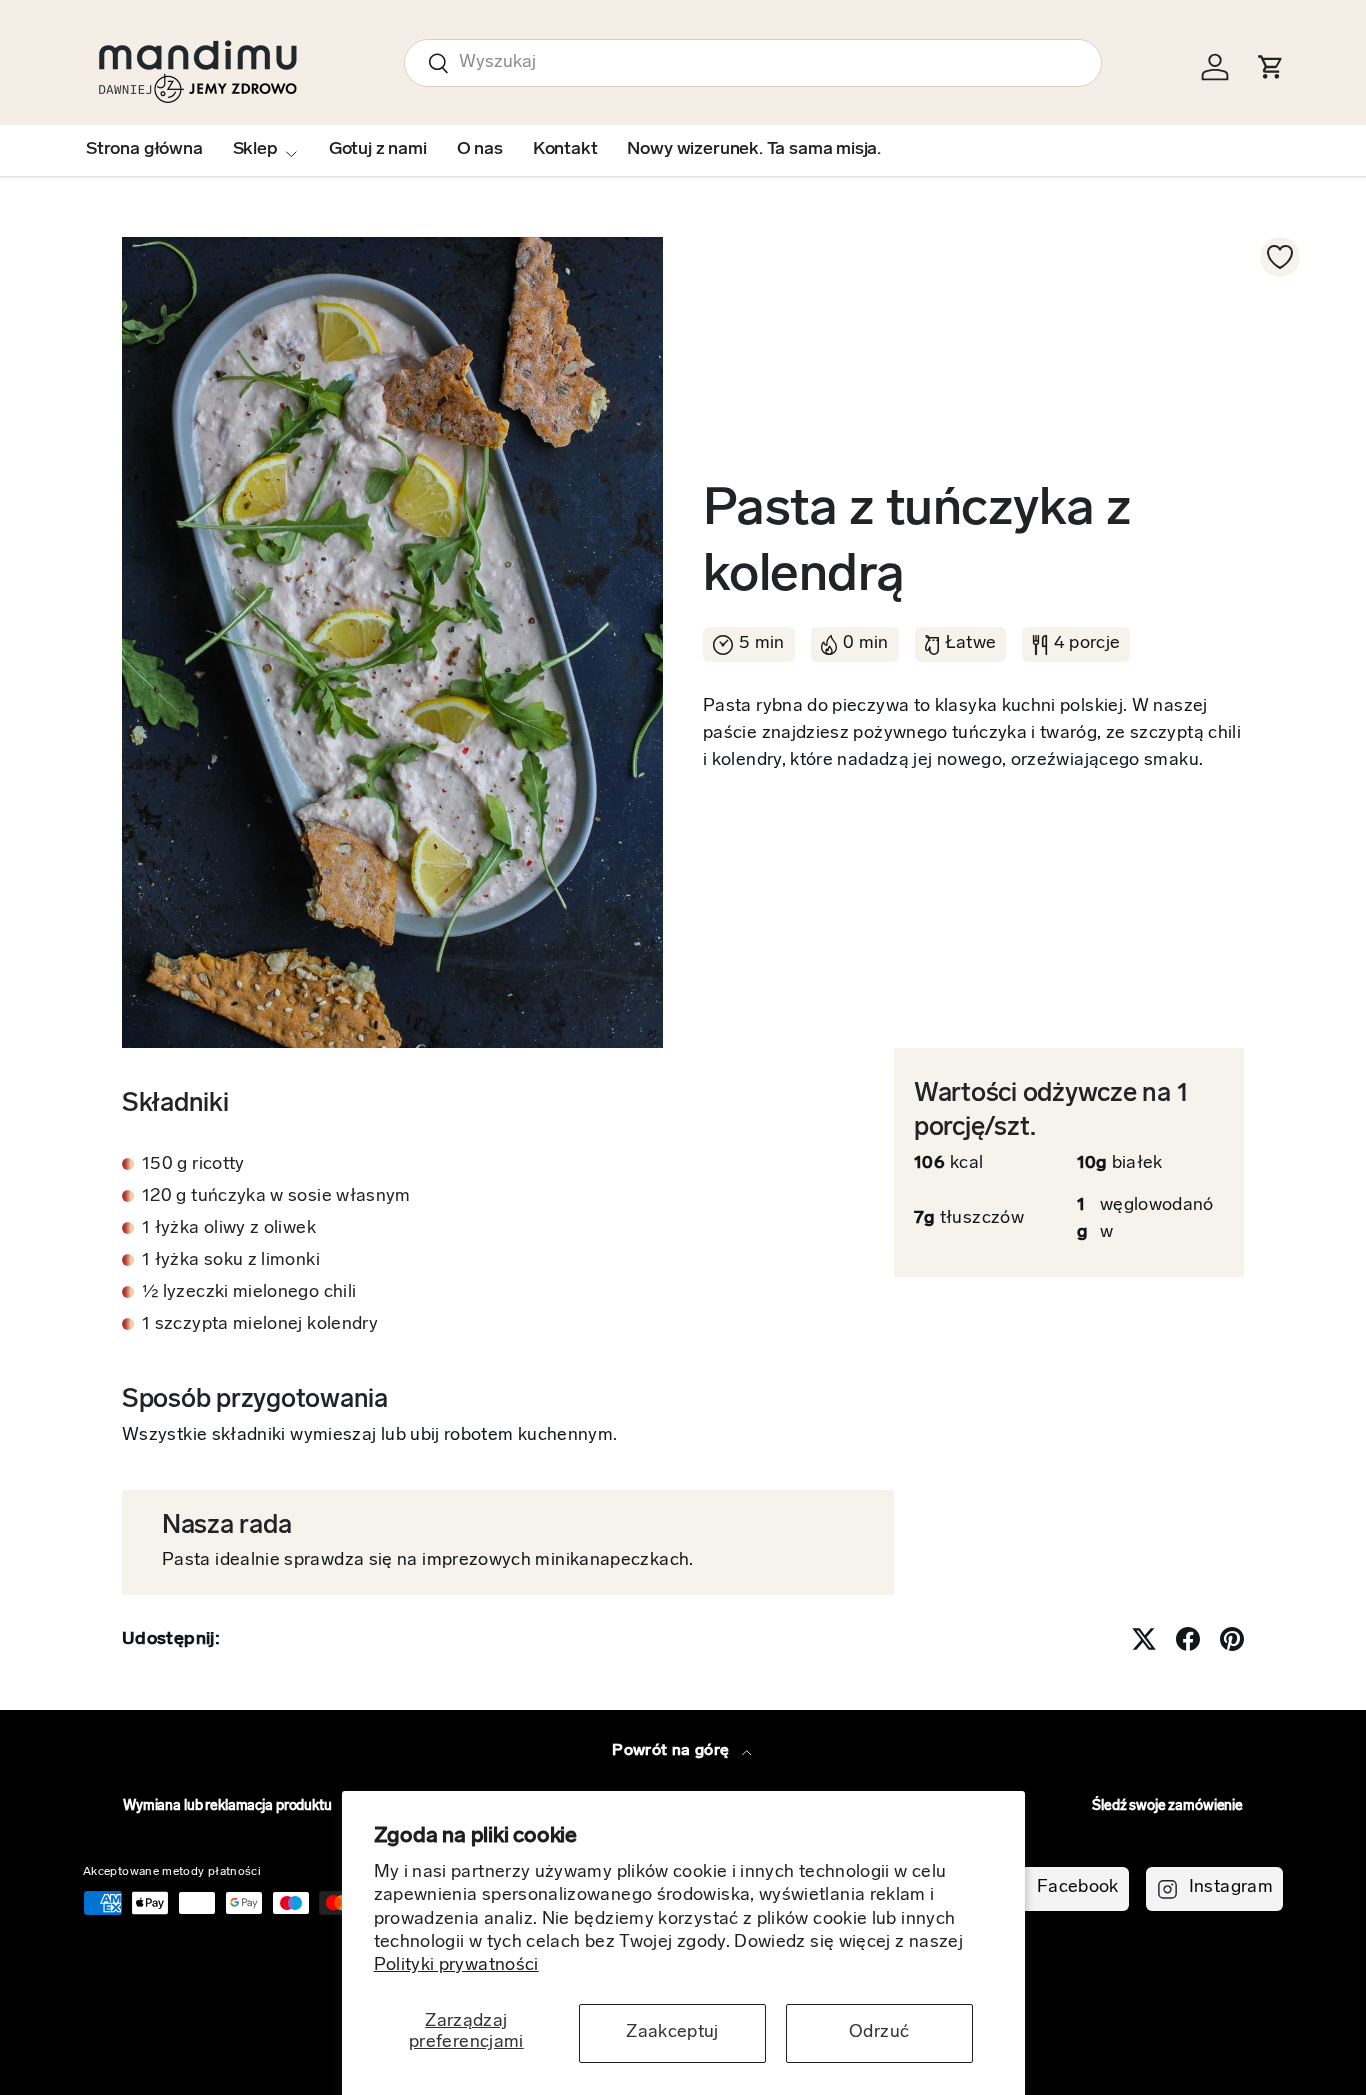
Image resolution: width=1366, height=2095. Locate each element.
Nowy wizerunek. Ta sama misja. (754, 150)
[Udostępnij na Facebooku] (1188, 1639)
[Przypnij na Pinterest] (1232, 1639)
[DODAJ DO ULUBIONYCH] (1280, 257)
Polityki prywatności (456, 1966)
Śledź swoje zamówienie (1167, 1806)
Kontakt (565, 150)
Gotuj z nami (378, 150)
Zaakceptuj (672, 2033)
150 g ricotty (193, 1165)
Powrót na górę (672, 1751)
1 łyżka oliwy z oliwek (229, 1229)
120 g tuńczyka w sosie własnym (276, 1197)
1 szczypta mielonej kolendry (260, 1325)
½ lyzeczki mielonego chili (249, 1293)
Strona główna (144, 150)
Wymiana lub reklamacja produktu (227, 1806)
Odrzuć (879, 2033)
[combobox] (753, 63)
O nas (480, 150)
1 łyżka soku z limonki (231, 1261)
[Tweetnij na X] (1144, 1639)
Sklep (255, 150)
